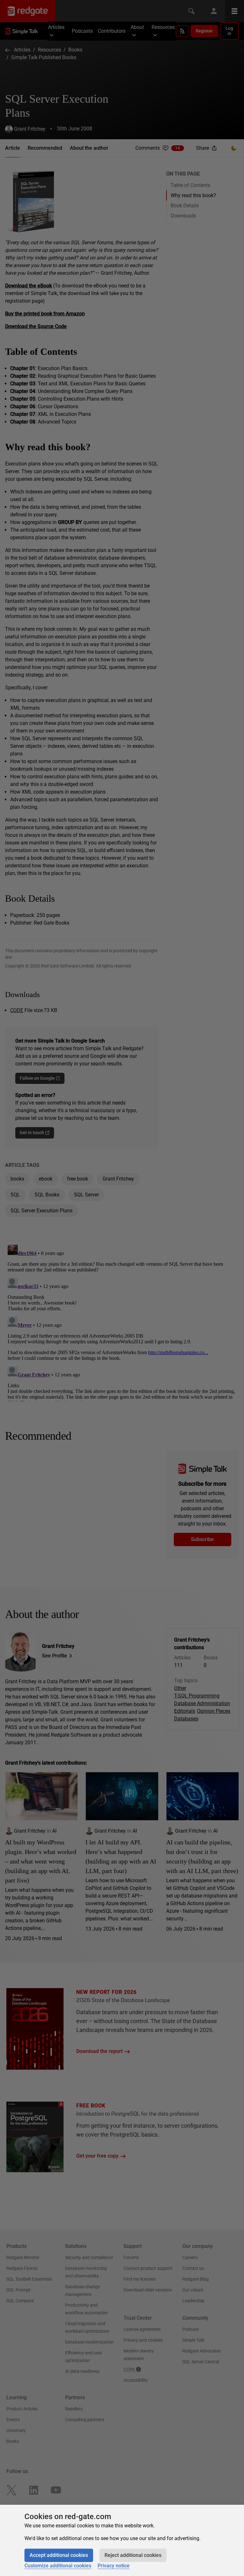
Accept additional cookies (59, 2555)
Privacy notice (114, 2566)
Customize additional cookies (58, 2566)
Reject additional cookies (133, 2555)
